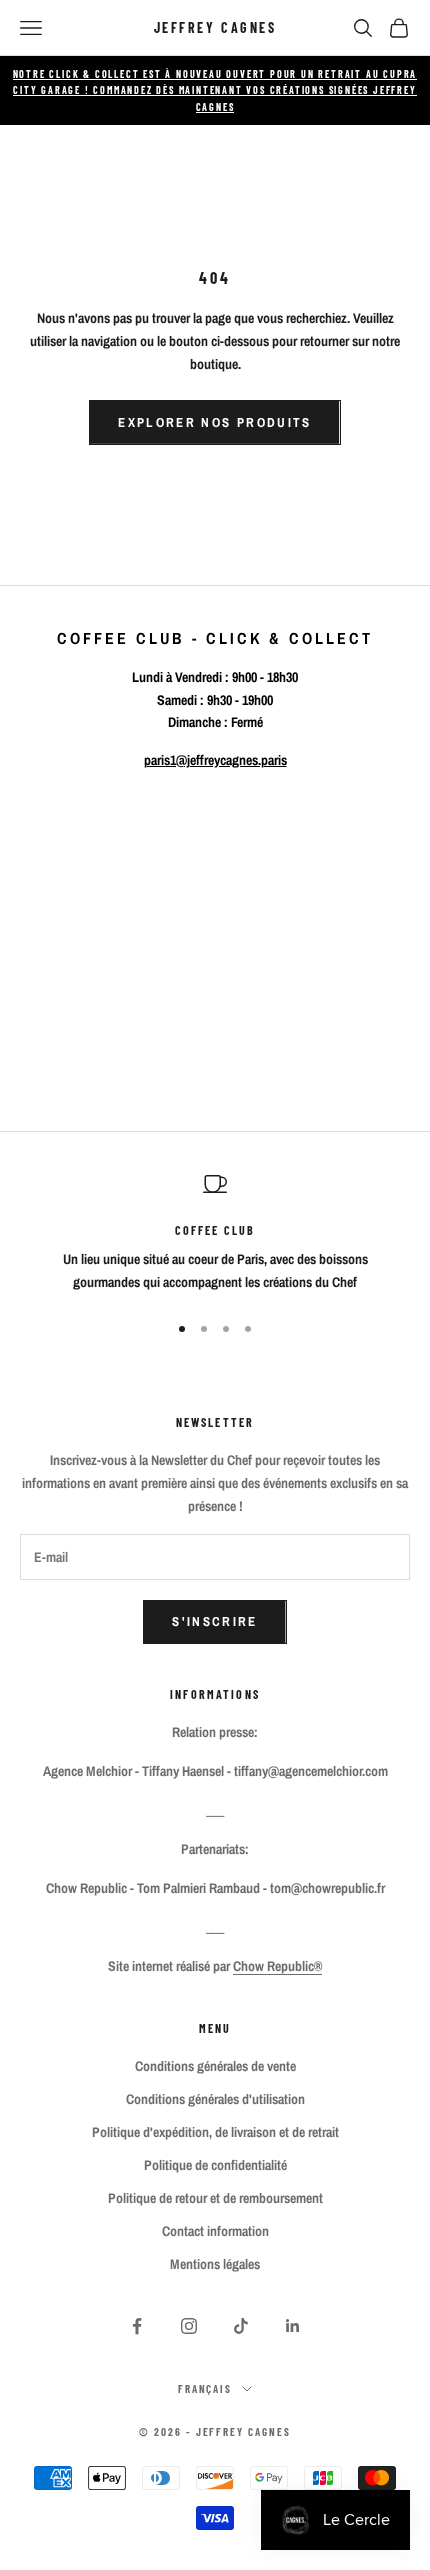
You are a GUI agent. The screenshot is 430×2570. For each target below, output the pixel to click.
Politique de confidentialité (215, 2165)
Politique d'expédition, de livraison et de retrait (215, 2132)
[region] (215, 1233)
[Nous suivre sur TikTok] (241, 2326)
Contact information (215, 2231)
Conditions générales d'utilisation (215, 2099)
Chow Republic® (277, 1966)
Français (205, 2388)
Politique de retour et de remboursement (215, 2198)
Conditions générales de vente (215, 2066)
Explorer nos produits (214, 422)
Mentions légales (215, 2264)
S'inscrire (214, 1621)
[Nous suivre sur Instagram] (189, 2326)
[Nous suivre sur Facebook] (137, 2326)
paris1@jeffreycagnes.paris (215, 760)
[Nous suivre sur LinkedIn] (293, 2326)
